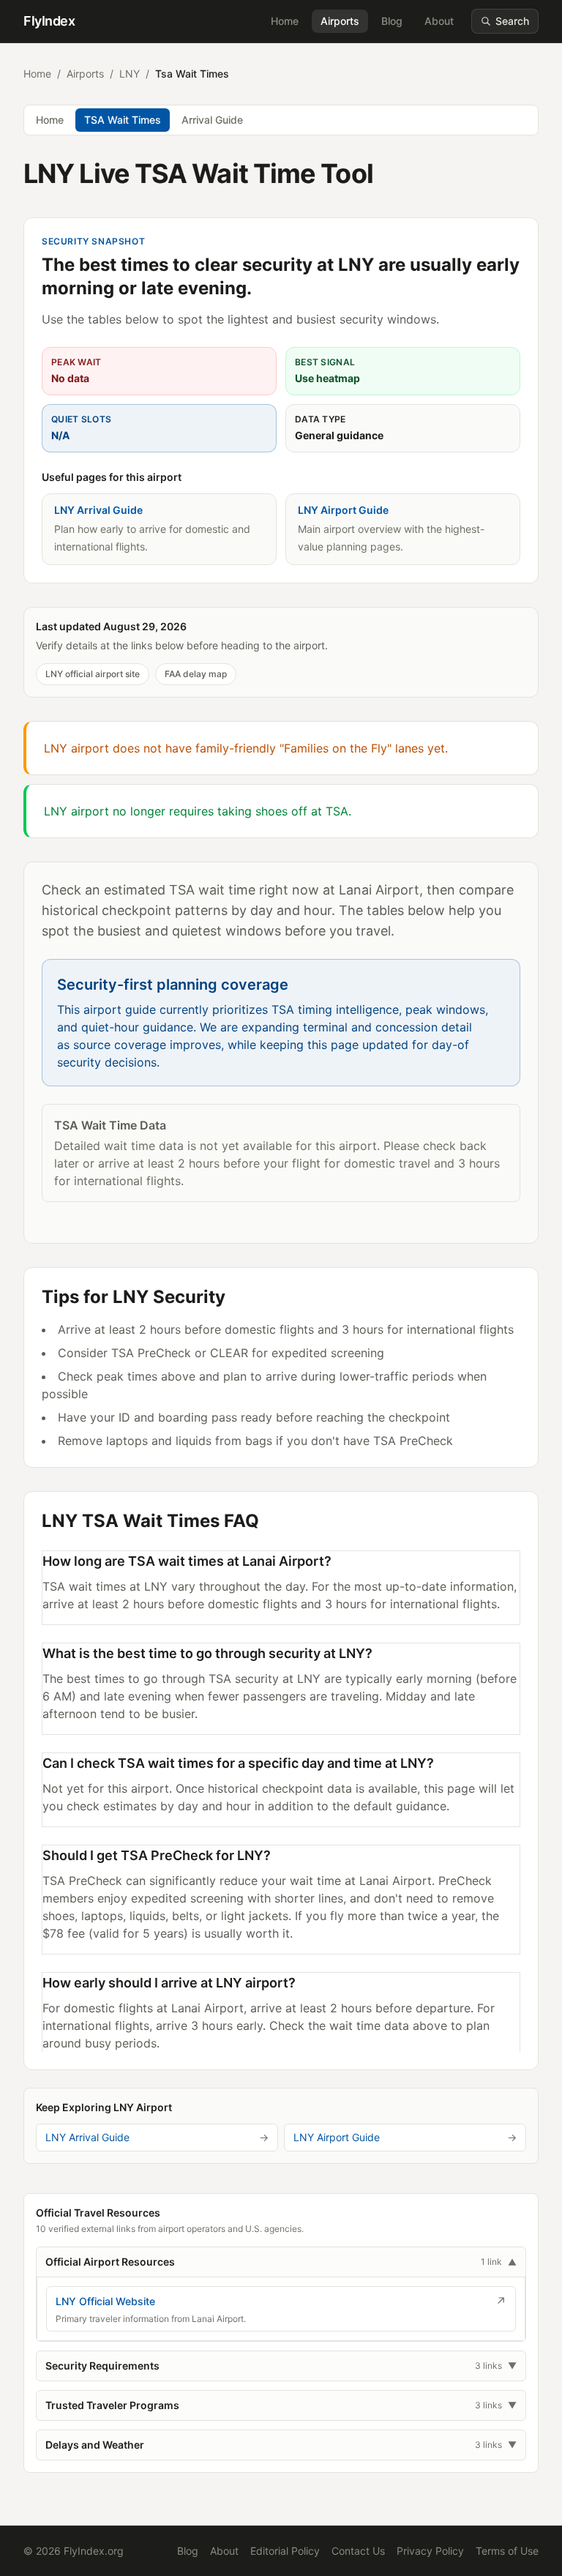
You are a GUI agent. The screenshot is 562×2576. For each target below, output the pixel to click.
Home (285, 21)
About (439, 21)
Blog (392, 21)
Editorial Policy (285, 2551)
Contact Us (358, 2551)
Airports (340, 21)
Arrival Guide (212, 120)
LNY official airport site (93, 674)
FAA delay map (196, 674)
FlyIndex (49, 21)
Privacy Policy (430, 2551)
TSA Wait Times (123, 120)
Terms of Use (507, 2551)
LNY (130, 74)
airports (85, 74)
